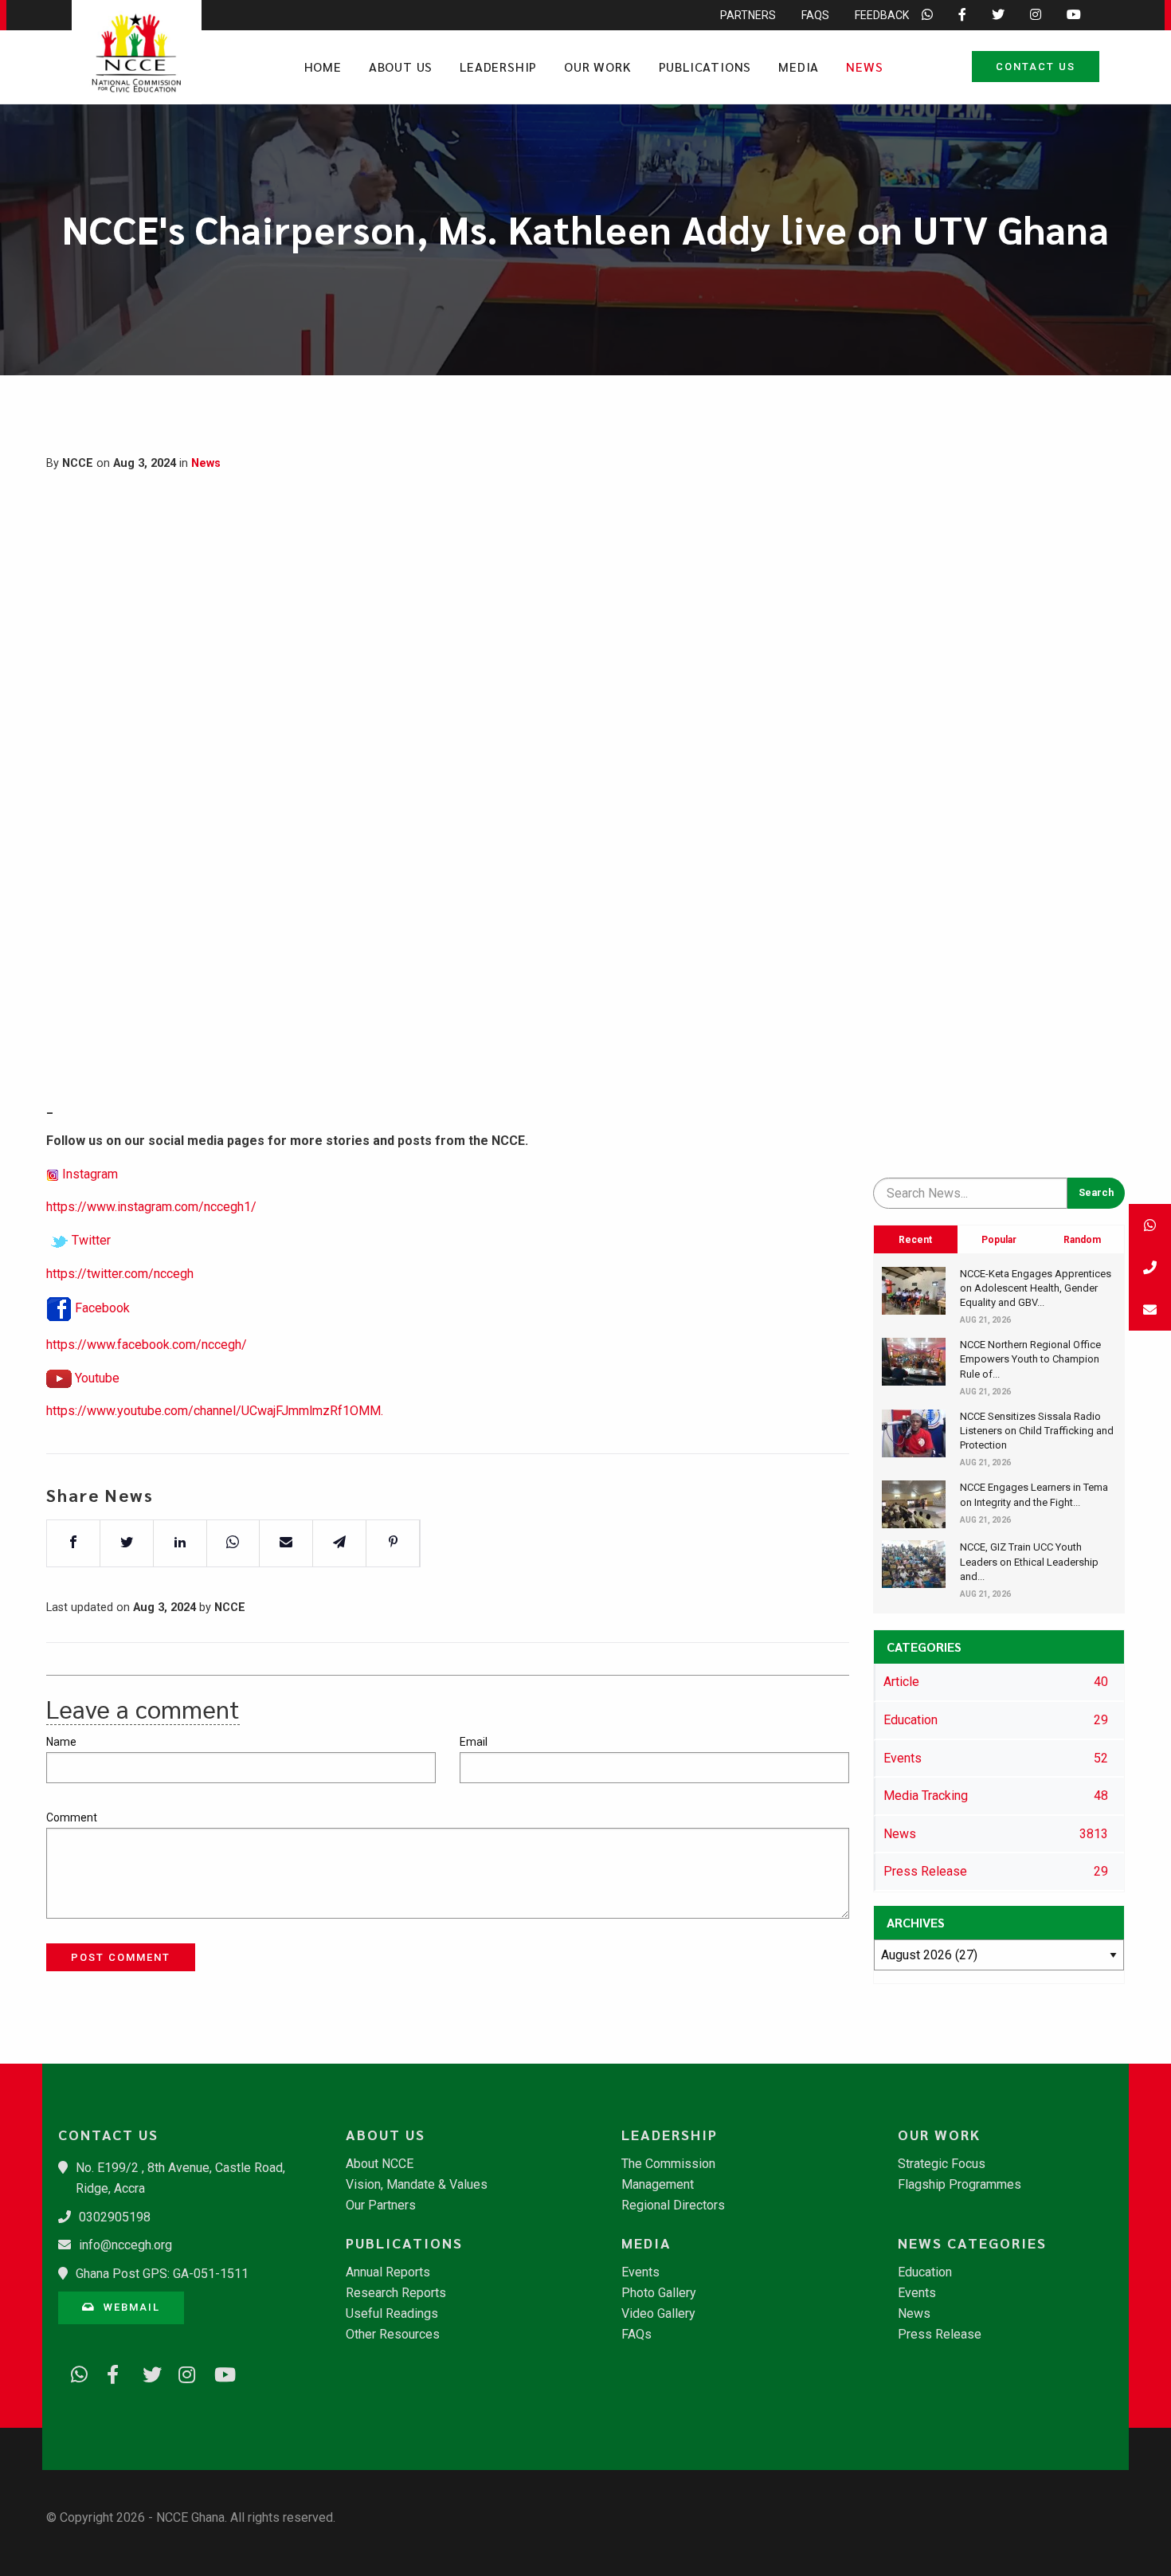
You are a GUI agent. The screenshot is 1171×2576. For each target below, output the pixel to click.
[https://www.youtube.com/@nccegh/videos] (217, 2372)
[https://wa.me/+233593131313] (74, 2372)
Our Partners (381, 2205)
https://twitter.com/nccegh (120, 1274)
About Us (401, 67)
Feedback (882, 15)
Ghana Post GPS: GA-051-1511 (162, 2274)
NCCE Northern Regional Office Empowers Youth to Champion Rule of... (1030, 1359)
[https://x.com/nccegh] (146, 2372)
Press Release (940, 2335)
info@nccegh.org (125, 2245)
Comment (72, 1817)
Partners (748, 15)
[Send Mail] (1150, 1310)
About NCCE (380, 2164)
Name (61, 1742)
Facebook (102, 1308)
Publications (705, 67)
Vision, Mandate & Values (417, 2185)
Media (799, 67)
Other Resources (393, 2335)
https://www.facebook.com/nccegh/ (147, 1345)
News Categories (972, 2243)
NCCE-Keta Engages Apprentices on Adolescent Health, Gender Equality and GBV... (1036, 1288)
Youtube (97, 1378)
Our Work (597, 67)
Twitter (91, 1240)
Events (640, 2272)
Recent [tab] (915, 1240)
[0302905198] (1150, 1267)
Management (658, 2185)
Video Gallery (658, 2314)
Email (474, 1742)
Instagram (90, 1174)
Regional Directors (673, 2205)
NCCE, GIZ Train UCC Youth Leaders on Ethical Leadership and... (1029, 1561)
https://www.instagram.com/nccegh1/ (151, 1207)
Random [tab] (1082, 1240)
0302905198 (115, 2217)
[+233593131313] (1150, 1225)
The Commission (668, 2164)
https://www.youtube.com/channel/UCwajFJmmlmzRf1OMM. (215, 1411)
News (864, 67)
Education (925, 2272)
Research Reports (396, 2293)
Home (323, 67)
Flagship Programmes (960, 2185)
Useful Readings (392, 2314)
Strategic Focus (942, 2164)
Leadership (498, 67)
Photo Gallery (659, 2293)
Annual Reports (388, 2272)
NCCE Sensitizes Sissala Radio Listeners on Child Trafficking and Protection (1037, 1431)
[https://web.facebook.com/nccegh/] (110, 2372)
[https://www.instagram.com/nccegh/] (182, 2372)
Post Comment (121, 1957)
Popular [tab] (999, 1240)
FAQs (815, 15)
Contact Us (1036, 67)
